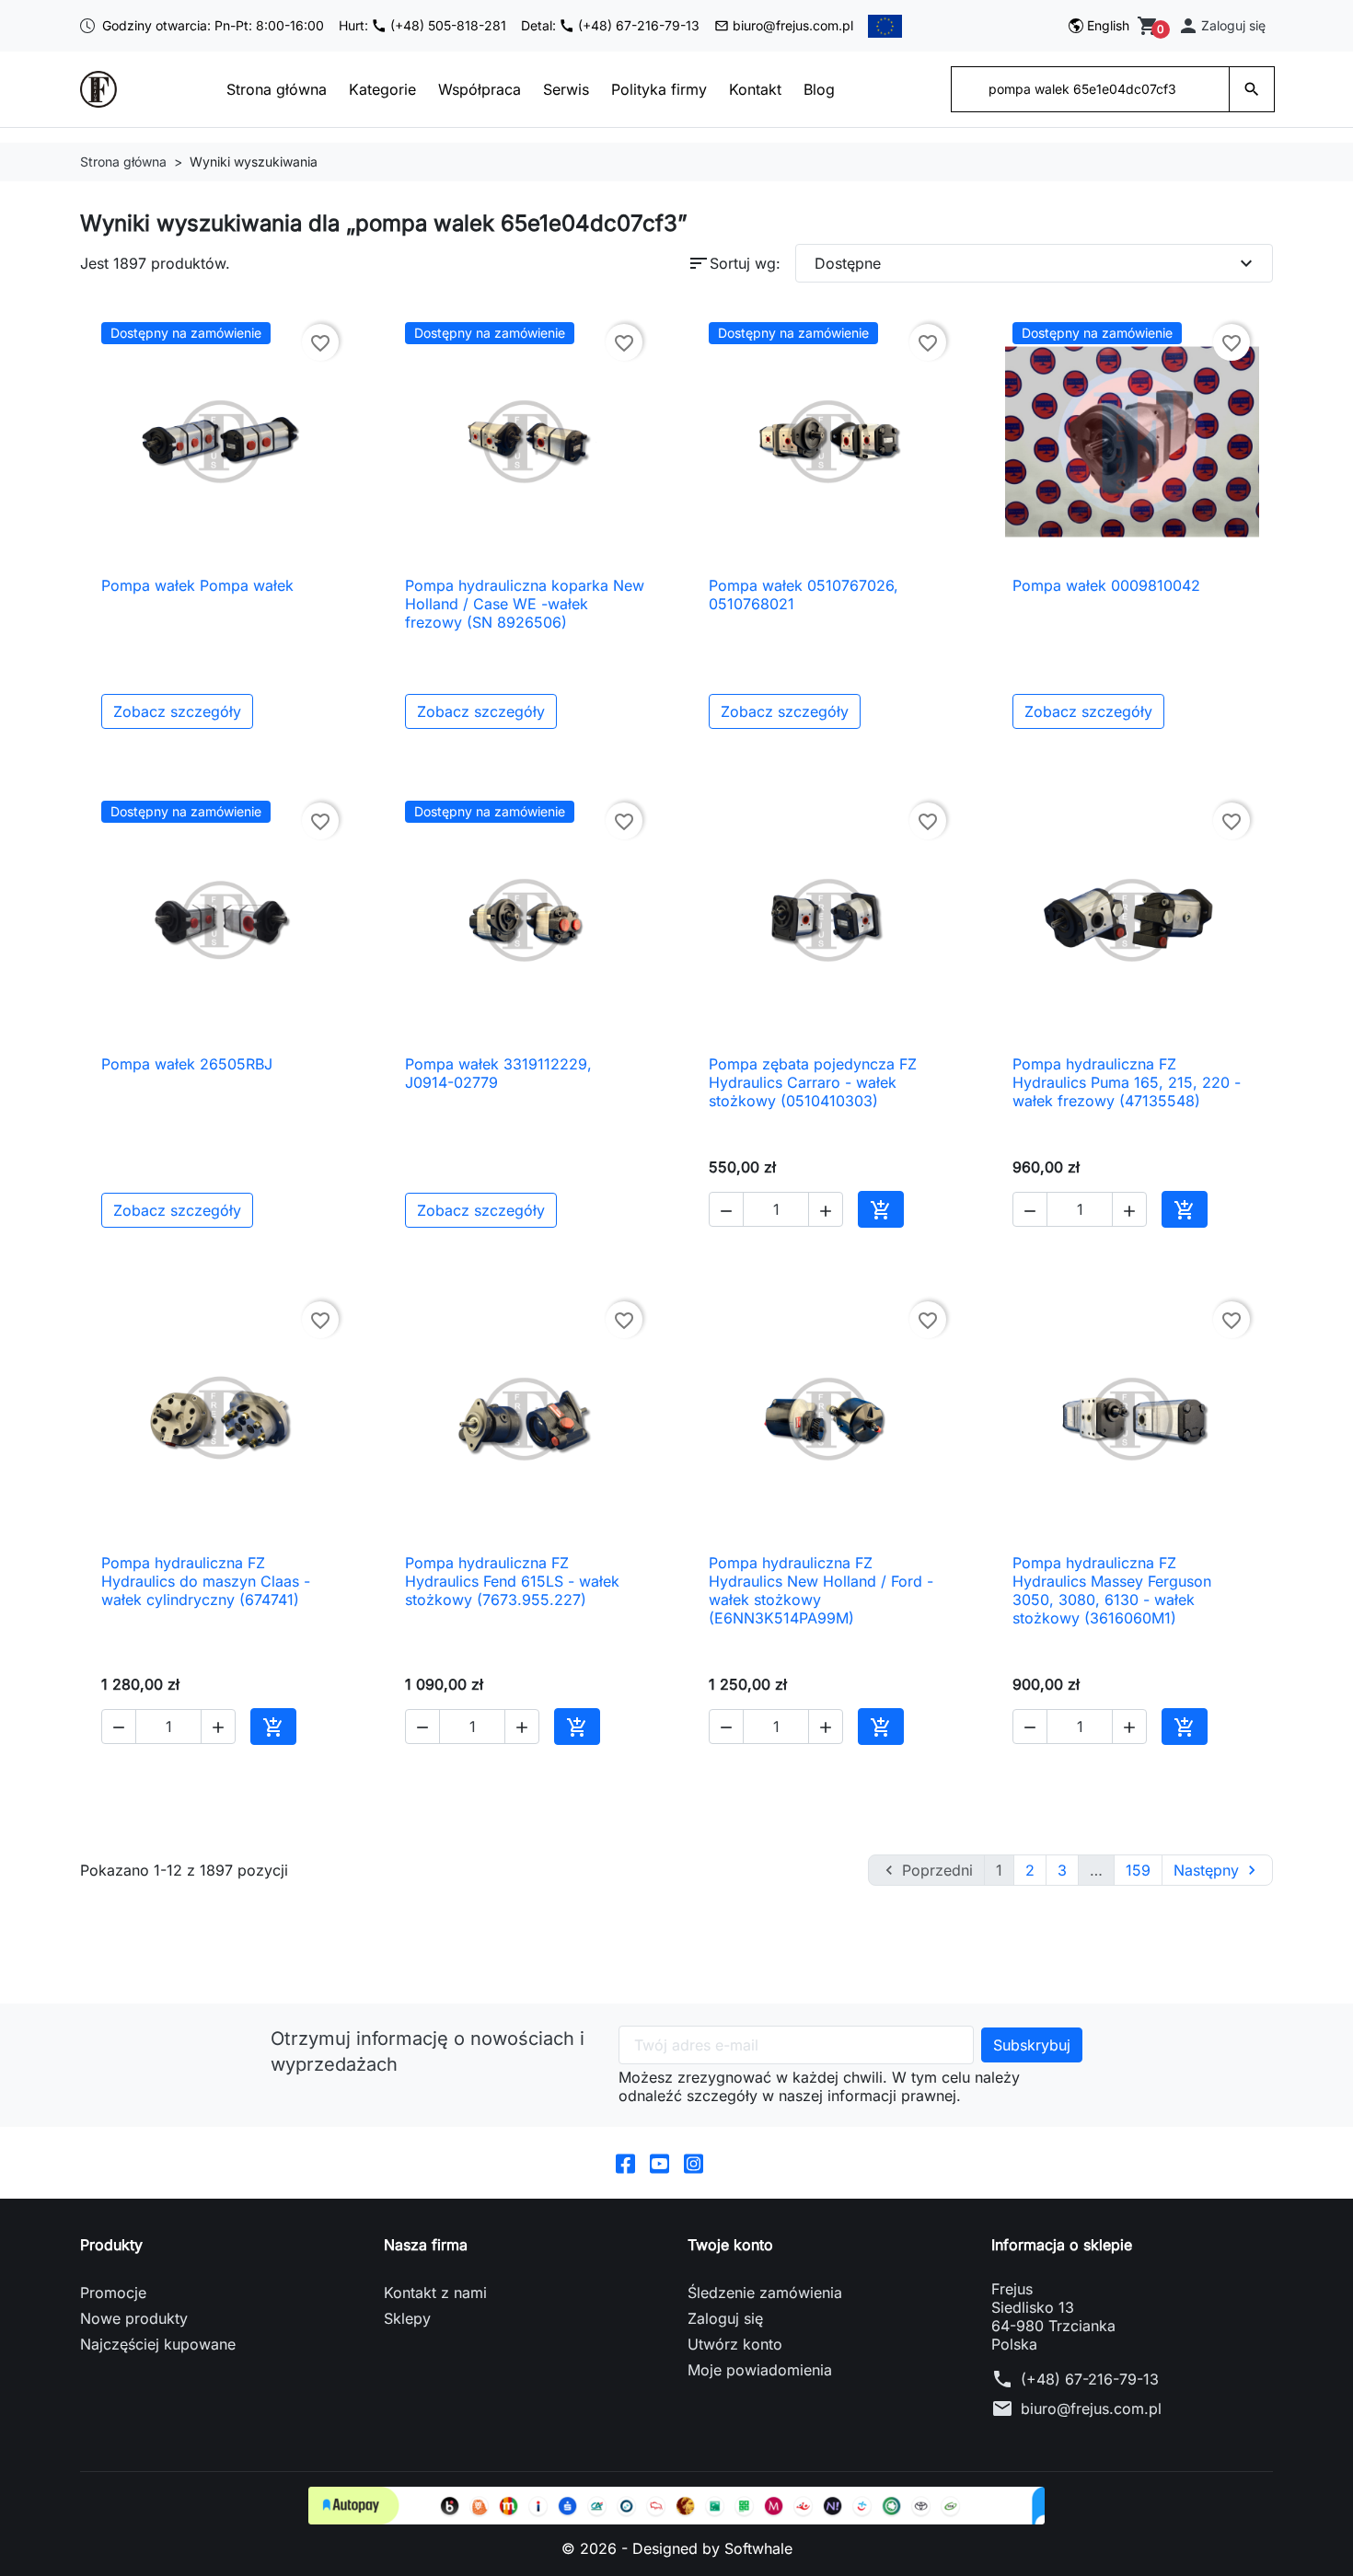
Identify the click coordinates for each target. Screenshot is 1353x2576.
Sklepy (407, 2318)
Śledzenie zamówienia (765, 2293)
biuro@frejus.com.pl (793, 25)
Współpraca (480, 89)
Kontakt (755, 89)
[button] (1221, 26)
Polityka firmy (659, 89)
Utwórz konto (735, 2344)
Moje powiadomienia (760, 2370)
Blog (819, 89)
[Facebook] (625, 2163)
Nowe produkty (134, 2318)
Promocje (113, 2293)
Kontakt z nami (435, 2293)
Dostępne (1036, 263)
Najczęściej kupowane (158, 2344)
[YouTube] (659, 2163)
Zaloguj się (725, 2318)
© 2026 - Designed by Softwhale (677, 2548)
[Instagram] (694, 2163)
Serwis (566, 89)
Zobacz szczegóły (177, 711)
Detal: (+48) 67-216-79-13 (610, 25)
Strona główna (277, 89)
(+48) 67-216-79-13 (1090, 2379)
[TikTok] (728, 2163)
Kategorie (382, 89)
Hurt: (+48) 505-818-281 (422, 25)
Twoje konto (730, 2245)
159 (1138, 1870)
